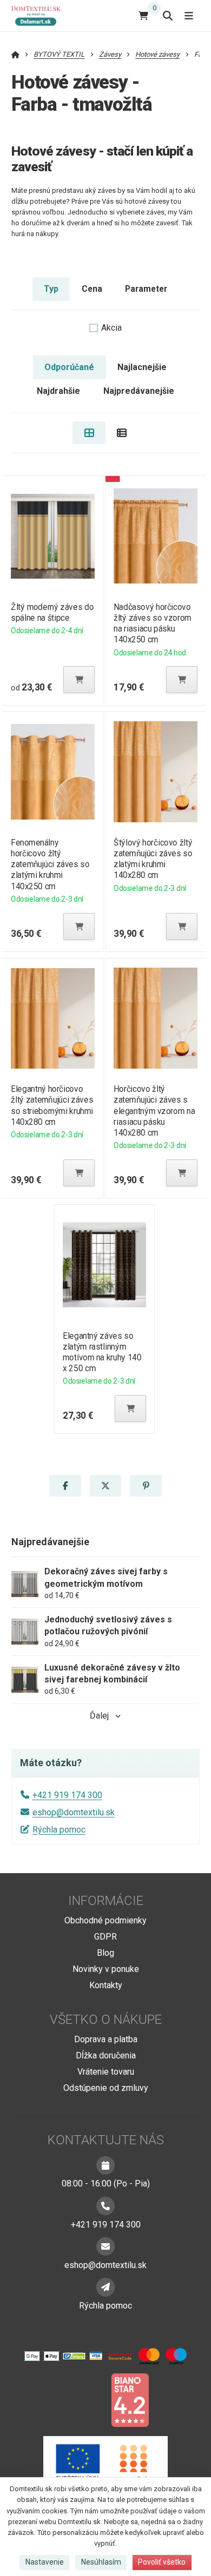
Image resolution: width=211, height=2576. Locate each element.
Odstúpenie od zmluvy (106, 2088)
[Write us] (105, 2287)
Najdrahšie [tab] (58, 391)
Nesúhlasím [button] (101, 2562)
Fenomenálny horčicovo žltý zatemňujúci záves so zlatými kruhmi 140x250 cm (50, 864)
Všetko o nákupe (106, 2020)
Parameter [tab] (146, 289)
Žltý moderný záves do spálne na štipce (52, 612)
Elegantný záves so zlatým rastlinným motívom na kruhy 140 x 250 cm (102, 1352)
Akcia (111, 328)
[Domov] (40, 15)
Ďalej (99, 1716)
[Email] (105, 2246)
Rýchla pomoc (59, 1830)
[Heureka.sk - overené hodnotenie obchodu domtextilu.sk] (85, 2400)
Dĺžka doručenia (106, 2055)
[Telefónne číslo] (105, 2206)
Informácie (106, 1901)
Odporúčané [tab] (69, 367)
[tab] (89, 433)
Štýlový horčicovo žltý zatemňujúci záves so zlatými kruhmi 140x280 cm (153, 859)
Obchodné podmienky (105, 1920)
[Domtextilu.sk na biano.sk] (130, 2400)
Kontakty (106, 1985)
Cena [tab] (92, 289)
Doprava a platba (106, 2039)
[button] (79, 680)
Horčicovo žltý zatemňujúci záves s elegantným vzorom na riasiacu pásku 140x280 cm (154, 1111)
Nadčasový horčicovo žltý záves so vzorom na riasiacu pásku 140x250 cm (152, 623)
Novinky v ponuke (106, 1969)
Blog (105, 1953)
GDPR (105, 1937)
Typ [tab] (51, 289)
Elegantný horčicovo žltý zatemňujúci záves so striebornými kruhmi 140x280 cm (52, 1105)
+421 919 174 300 (67, 1795)
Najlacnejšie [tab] (142, 367)
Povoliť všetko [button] (162, 2562)
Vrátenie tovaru (106, 2072)
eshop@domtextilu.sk (74, 1812)
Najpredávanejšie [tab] (139, 391)
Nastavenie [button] (45, 2562)
